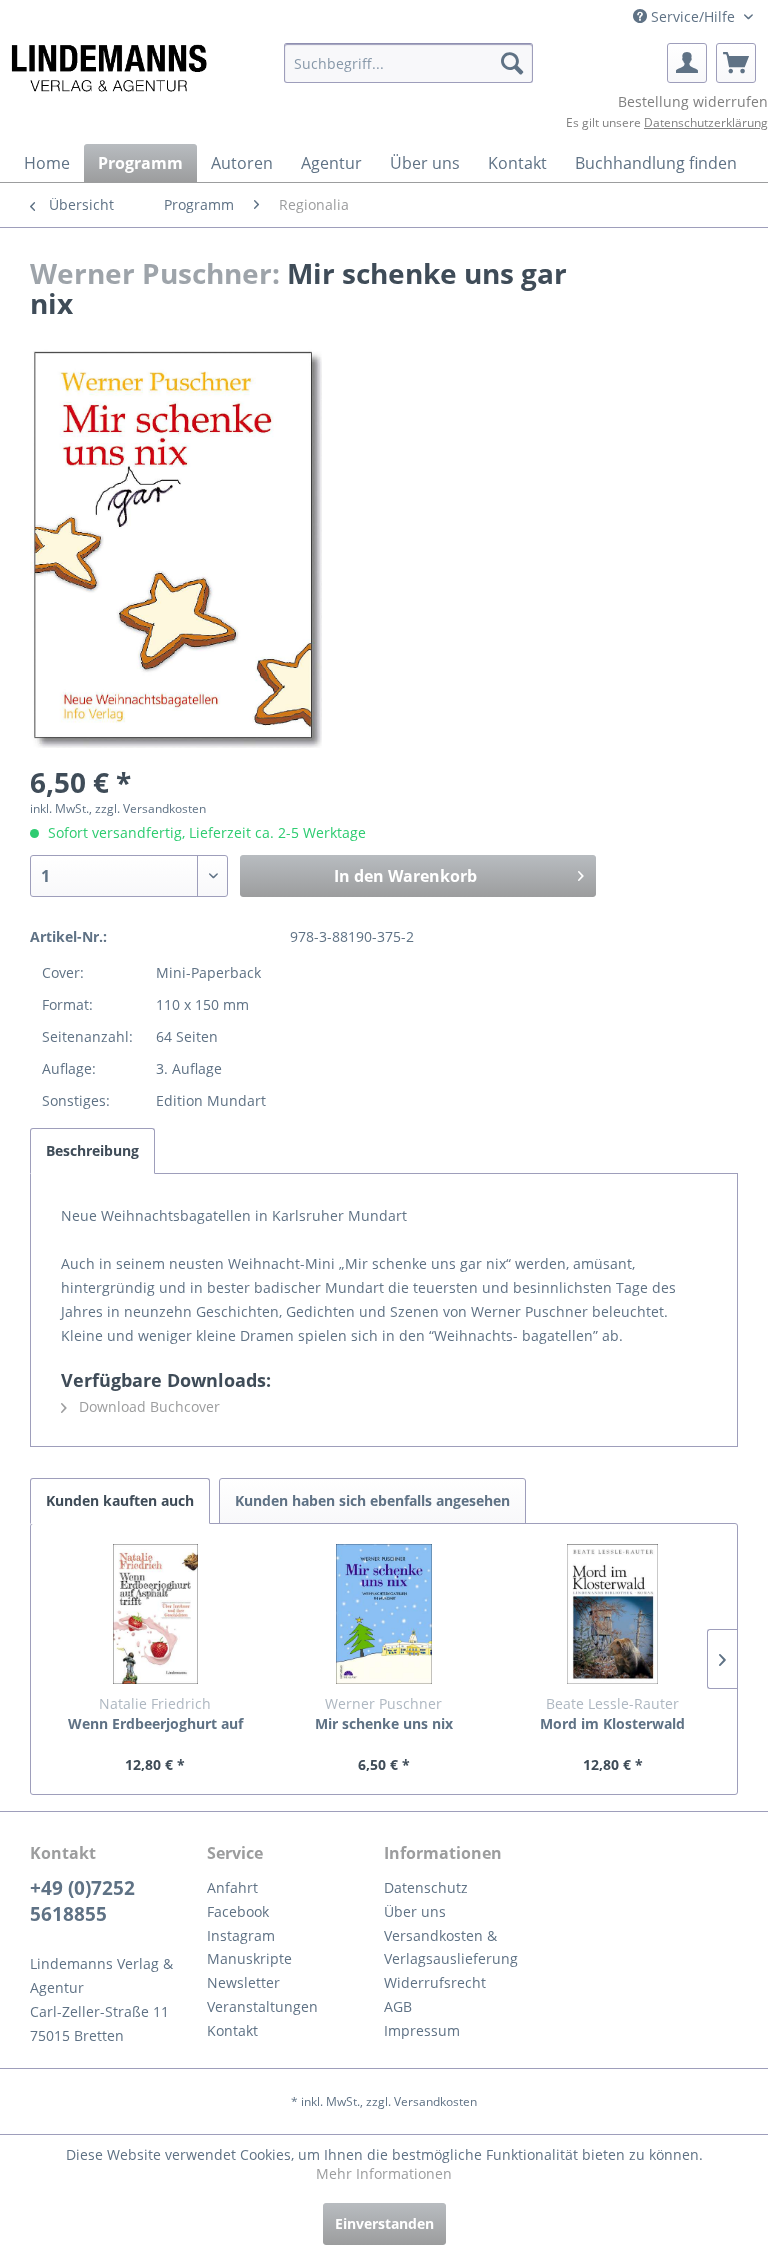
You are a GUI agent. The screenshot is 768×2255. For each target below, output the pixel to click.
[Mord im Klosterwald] (612, 1614)
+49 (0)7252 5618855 (82, 1901)
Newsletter (243, 1982)
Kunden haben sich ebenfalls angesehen (372, 1500)
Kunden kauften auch (120, 1500)
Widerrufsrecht (435, 1982)
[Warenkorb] (736, 63)
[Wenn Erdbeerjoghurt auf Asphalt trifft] (155, 1614)
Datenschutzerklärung (706, 122)
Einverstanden (384, 2223)
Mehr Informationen (384, 2173)
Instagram (241, 1935)
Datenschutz (426, 1887)
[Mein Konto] (687, 63)
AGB (398, 2006)
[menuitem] (409, 63)
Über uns (415, 1911)
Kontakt (232, 2030)
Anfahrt (232, 1887)
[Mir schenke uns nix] (384, 1614)
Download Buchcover (147, 1406)
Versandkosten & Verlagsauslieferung (451, 1947)
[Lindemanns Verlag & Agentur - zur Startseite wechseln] (108, 68)
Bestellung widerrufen (693, 101)
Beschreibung (92, 1150)
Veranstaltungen (262, 2006)
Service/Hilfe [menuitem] (693, 16)
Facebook (238, 1911)
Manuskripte (249, 1958)
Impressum (422, 2030)
